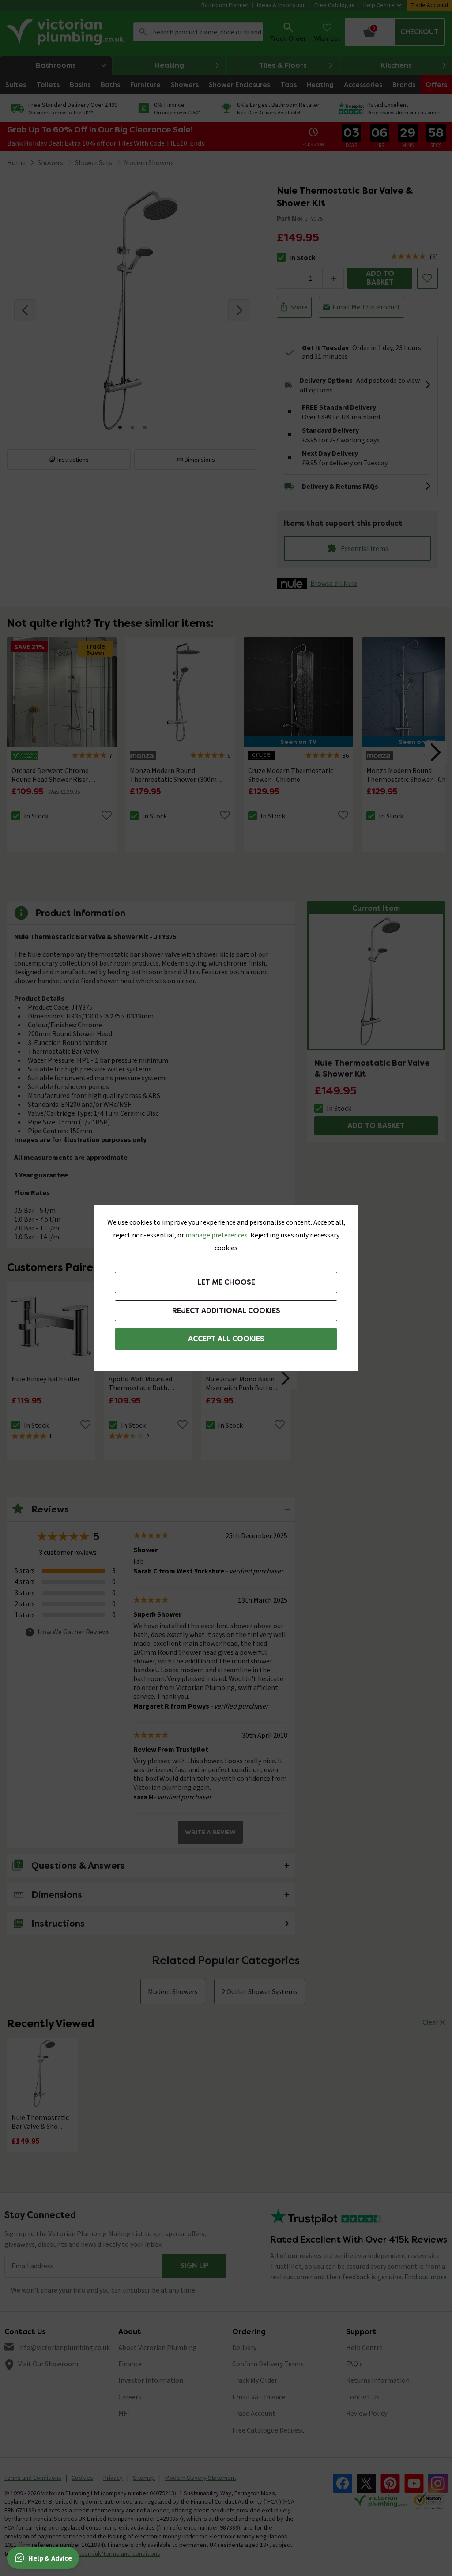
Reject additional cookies (226, 1311)
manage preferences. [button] (217, 1235)
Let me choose (226, 1282)
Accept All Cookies (226, 1339)
